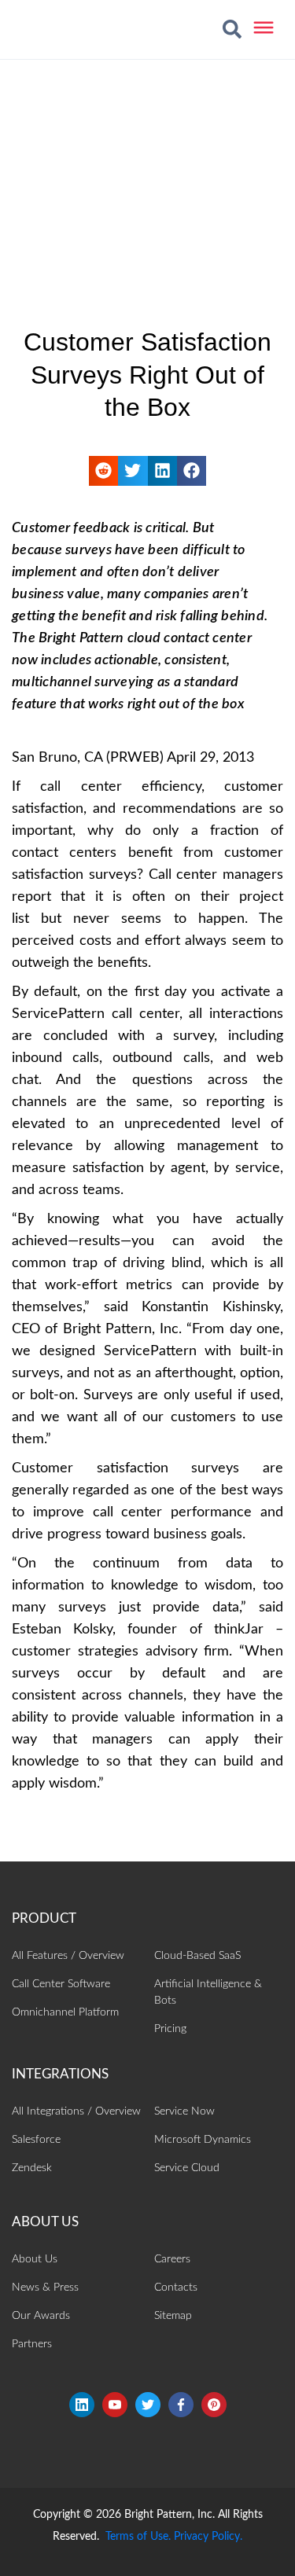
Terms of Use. (138, 2537)
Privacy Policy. (208, 2537)
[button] (232, 29)
